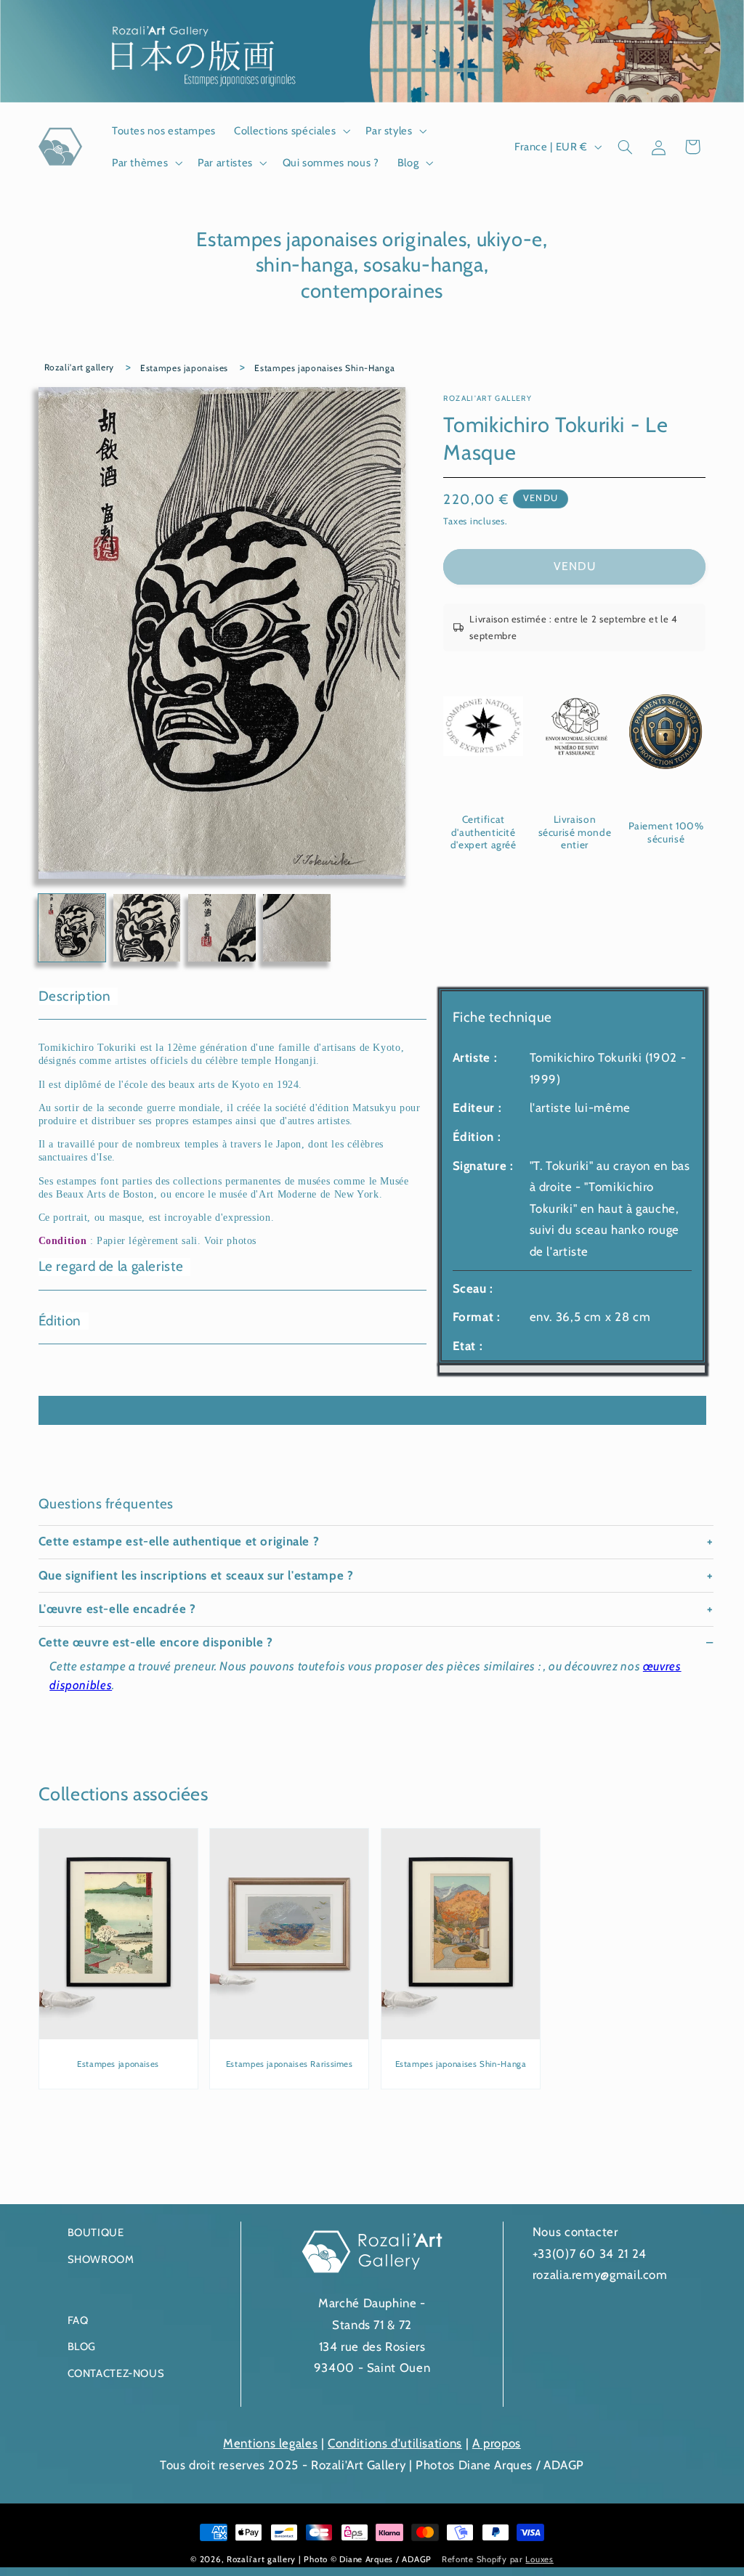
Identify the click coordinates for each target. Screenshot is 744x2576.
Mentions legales (270, 2443)
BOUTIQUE (96, 2232)
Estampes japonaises (184, 368)
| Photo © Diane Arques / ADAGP (367, 2559)
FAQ (78, 2320)
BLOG (82, 2347)
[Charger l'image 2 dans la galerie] (147, 928)
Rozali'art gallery (79, 367)
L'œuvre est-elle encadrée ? (117, 1609)
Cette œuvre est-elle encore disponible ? (156, 1642)
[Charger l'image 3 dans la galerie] (222, 928)
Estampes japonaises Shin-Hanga (324, 368)
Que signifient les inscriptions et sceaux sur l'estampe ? (196, 1575)
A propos (497, 2443)
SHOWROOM (101, 2259)
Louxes (539, 2559)
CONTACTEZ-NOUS (116, 2373)
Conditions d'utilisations (395, 2443)
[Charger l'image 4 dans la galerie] (297, 928)
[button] (291, 131)
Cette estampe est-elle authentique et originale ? (179, 1541)
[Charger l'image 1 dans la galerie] (72, 928)
